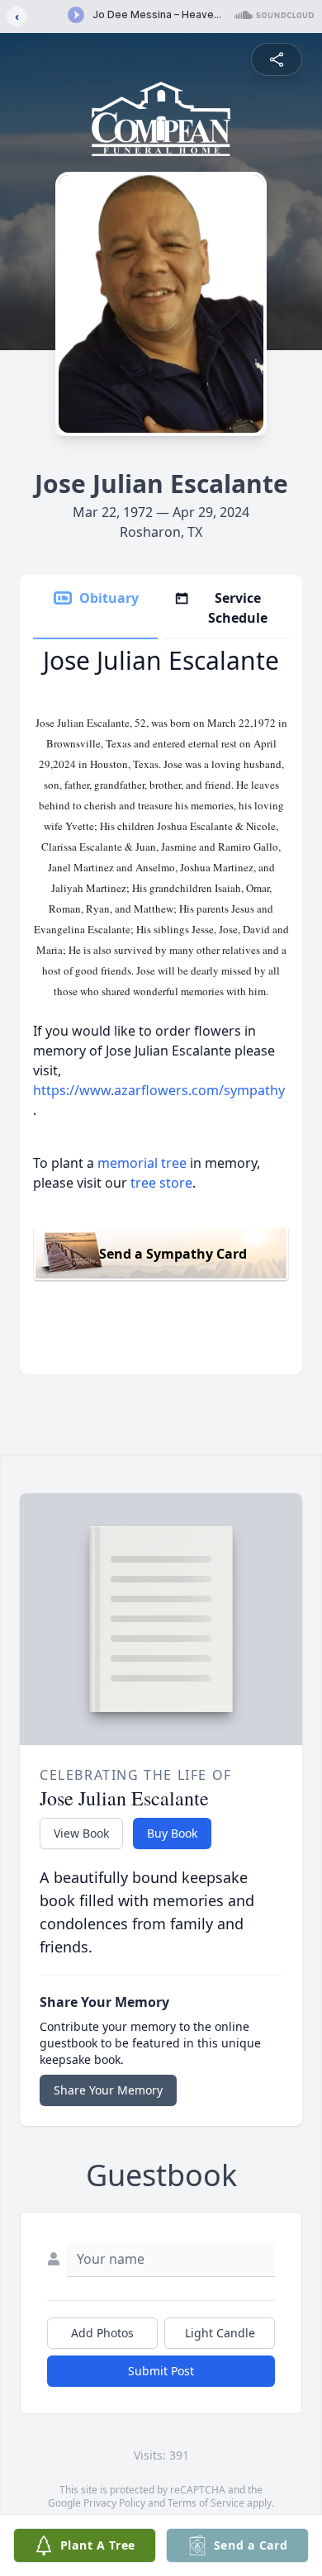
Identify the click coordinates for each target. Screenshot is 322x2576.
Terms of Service (206, 2503)
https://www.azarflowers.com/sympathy (159, 1090)
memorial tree (142, 1163)
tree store (161, 1183)
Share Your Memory (108, 2090)
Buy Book (172, 1833)
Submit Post (161, 2371)
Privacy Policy (114, 2503)
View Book (81, 1833)
